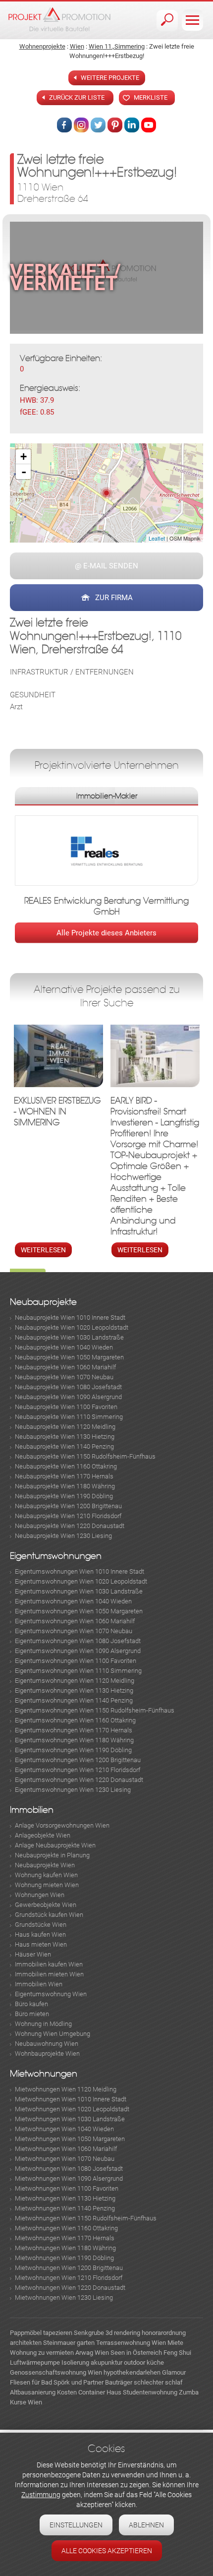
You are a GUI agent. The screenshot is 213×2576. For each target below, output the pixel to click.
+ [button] (24, 457)
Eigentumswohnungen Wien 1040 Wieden (73, 1601)
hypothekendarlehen (132, 2372)
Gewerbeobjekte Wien (46, 1905)
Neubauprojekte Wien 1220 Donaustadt (70, 1526)
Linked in (132, 125)
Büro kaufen (31, 2004)
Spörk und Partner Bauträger (93, 2382)
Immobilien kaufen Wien (49, 1964)
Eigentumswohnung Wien (51, 1994)
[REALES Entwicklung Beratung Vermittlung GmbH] (106, 853)
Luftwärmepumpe (35, 2362)
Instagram (81, 125)
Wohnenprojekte (42, 46)
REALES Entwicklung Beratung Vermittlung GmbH (106, 906)
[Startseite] (59, 19)
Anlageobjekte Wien (43, 1835)
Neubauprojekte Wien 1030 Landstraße (69, 1337)
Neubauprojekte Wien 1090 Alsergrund (68, 1397)
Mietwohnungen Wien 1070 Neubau (65, 2159)
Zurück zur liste (77, 97)
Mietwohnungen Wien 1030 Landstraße (70, 2119)
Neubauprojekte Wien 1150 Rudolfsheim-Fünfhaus (85, 1456)
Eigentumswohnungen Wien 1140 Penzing (74, 1700)
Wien (77, 46)
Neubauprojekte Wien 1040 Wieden (64, 1347)
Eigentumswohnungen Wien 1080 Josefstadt (78, 1641)
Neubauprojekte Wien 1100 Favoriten (66, 1407)
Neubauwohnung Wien (47, 2044)
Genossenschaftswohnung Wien (56, 2372)
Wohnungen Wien (40, 1895)
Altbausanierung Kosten (43, 2392)
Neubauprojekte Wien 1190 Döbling (64, 1496)
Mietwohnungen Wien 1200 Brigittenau (69, 2268)
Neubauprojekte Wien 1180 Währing (65, 1486)
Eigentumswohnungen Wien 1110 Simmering (78, 1671)
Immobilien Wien (39, 1984)
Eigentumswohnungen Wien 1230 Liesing (73, 1790)
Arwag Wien (92, 2353)
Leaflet (157, 538)
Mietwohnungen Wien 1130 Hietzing (65, 2198)
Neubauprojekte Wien (45, 1865)
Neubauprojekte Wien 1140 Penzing (64, 1446)
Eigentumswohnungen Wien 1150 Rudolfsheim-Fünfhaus (95, 1710)
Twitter (98, 125)
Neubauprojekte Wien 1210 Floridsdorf (68, 1516)
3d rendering (123, 2333)
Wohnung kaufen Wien (46, 1875)
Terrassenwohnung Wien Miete (140, 2343)
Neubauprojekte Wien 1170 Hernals (64, 1476)
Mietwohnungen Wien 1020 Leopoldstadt (72, 2109)
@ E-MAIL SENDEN (106, 566)
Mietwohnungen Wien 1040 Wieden (64, 2129)
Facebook (64, 125)
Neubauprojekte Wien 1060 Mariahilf (65, 1367)
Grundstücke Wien (41, 1925)
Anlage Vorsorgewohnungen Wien (62, 1825)
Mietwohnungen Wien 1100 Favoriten (67, 2188)
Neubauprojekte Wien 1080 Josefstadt (68, 1387)
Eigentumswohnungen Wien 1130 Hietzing (74, 1690)
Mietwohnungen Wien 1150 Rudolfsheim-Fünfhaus (86, 2218)
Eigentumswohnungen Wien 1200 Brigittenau (78, 1760)
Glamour (174, 2372)
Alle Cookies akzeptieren (107, 2551)
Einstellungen (76, 2525)
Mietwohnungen (44, 2074)
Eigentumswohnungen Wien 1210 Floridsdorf (78, 1770)
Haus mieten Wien (41, 1944)
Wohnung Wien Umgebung (53, 2034)
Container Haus (100, 2392)
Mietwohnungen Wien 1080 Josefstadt (69, 2169)
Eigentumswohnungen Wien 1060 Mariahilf (75, 1621)
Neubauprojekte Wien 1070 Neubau (64, 1377)
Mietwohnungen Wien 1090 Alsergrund (69, 2178)
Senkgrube (89, 2333)
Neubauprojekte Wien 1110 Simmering (69, 1417)
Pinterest (115, 125)
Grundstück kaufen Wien (49, 1915)
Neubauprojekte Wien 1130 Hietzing (65, 1437)
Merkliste (151, 97)
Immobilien (32, 1810)
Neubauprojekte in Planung (52, 1855)
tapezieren (58, 2333)
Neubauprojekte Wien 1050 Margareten (69, 1357)
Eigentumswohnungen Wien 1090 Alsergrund (78, 1651)
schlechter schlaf (158, 2382)
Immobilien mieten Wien (49, 1974)
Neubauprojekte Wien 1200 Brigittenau (68, 1506)
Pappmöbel (26, 2333)
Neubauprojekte (43, 1302)
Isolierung (75, 2362)
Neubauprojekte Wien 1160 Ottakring (66, 1466)
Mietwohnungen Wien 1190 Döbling (64, 2258)
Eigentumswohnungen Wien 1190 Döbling (73, 1750)
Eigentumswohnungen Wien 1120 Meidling (75, 1681)
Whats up (149, 125)
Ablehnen (146, 2525)
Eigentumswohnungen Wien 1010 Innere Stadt (80, 1571)
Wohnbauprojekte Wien (47, 2054)
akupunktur (106, 2362)
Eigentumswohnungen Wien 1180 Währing (74, 1740)
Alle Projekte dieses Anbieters (106, 933)
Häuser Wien (33, 1954)
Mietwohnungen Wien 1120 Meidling (66, 2089)
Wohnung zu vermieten (42, 2353)
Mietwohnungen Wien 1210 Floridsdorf (69, 2278)
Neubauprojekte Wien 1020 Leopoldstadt (72, 1327)
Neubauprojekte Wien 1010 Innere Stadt (70, 1318)
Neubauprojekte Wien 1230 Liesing (63, 1536)
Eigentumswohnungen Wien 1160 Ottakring (75, 1720)
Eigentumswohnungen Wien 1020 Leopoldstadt (81, 1581)
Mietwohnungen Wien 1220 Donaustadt (70, 2288)
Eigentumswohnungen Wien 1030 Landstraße (79, 1591)
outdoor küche (144, 2362)
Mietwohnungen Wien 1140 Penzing (65, 2208)
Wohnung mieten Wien (47, 1885)
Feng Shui (177, 2353)
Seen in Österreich (136, 2353)
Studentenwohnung (150, 2392)
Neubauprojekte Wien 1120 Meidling (65, 1427)
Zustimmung (41, 2495)
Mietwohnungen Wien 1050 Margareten (70, 2139)
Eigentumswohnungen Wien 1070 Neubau (74, 1631)
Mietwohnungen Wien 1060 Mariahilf (66, 2149)
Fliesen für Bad (31, 2382)
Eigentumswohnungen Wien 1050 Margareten (79, 1611)
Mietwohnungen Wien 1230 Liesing (64, 2298)
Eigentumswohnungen (56, 1556)
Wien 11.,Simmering (117, 46)
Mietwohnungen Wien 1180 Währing (65, 2248)
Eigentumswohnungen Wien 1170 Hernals (74, 1730)
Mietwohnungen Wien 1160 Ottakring (66, 2228)
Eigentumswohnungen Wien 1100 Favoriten (76, 1661)
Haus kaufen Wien (40, 1934)
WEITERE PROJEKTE (110, 78)
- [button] (24, 472)
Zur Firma (114, 598)
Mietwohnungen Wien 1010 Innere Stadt (71, 2099)
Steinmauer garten (69, 2343)
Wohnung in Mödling (43, 2024)
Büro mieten (32, 2014)
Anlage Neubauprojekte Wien (55, 1845)
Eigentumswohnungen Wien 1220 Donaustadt (79, 1780)
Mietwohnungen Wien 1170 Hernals (65, 2238)
